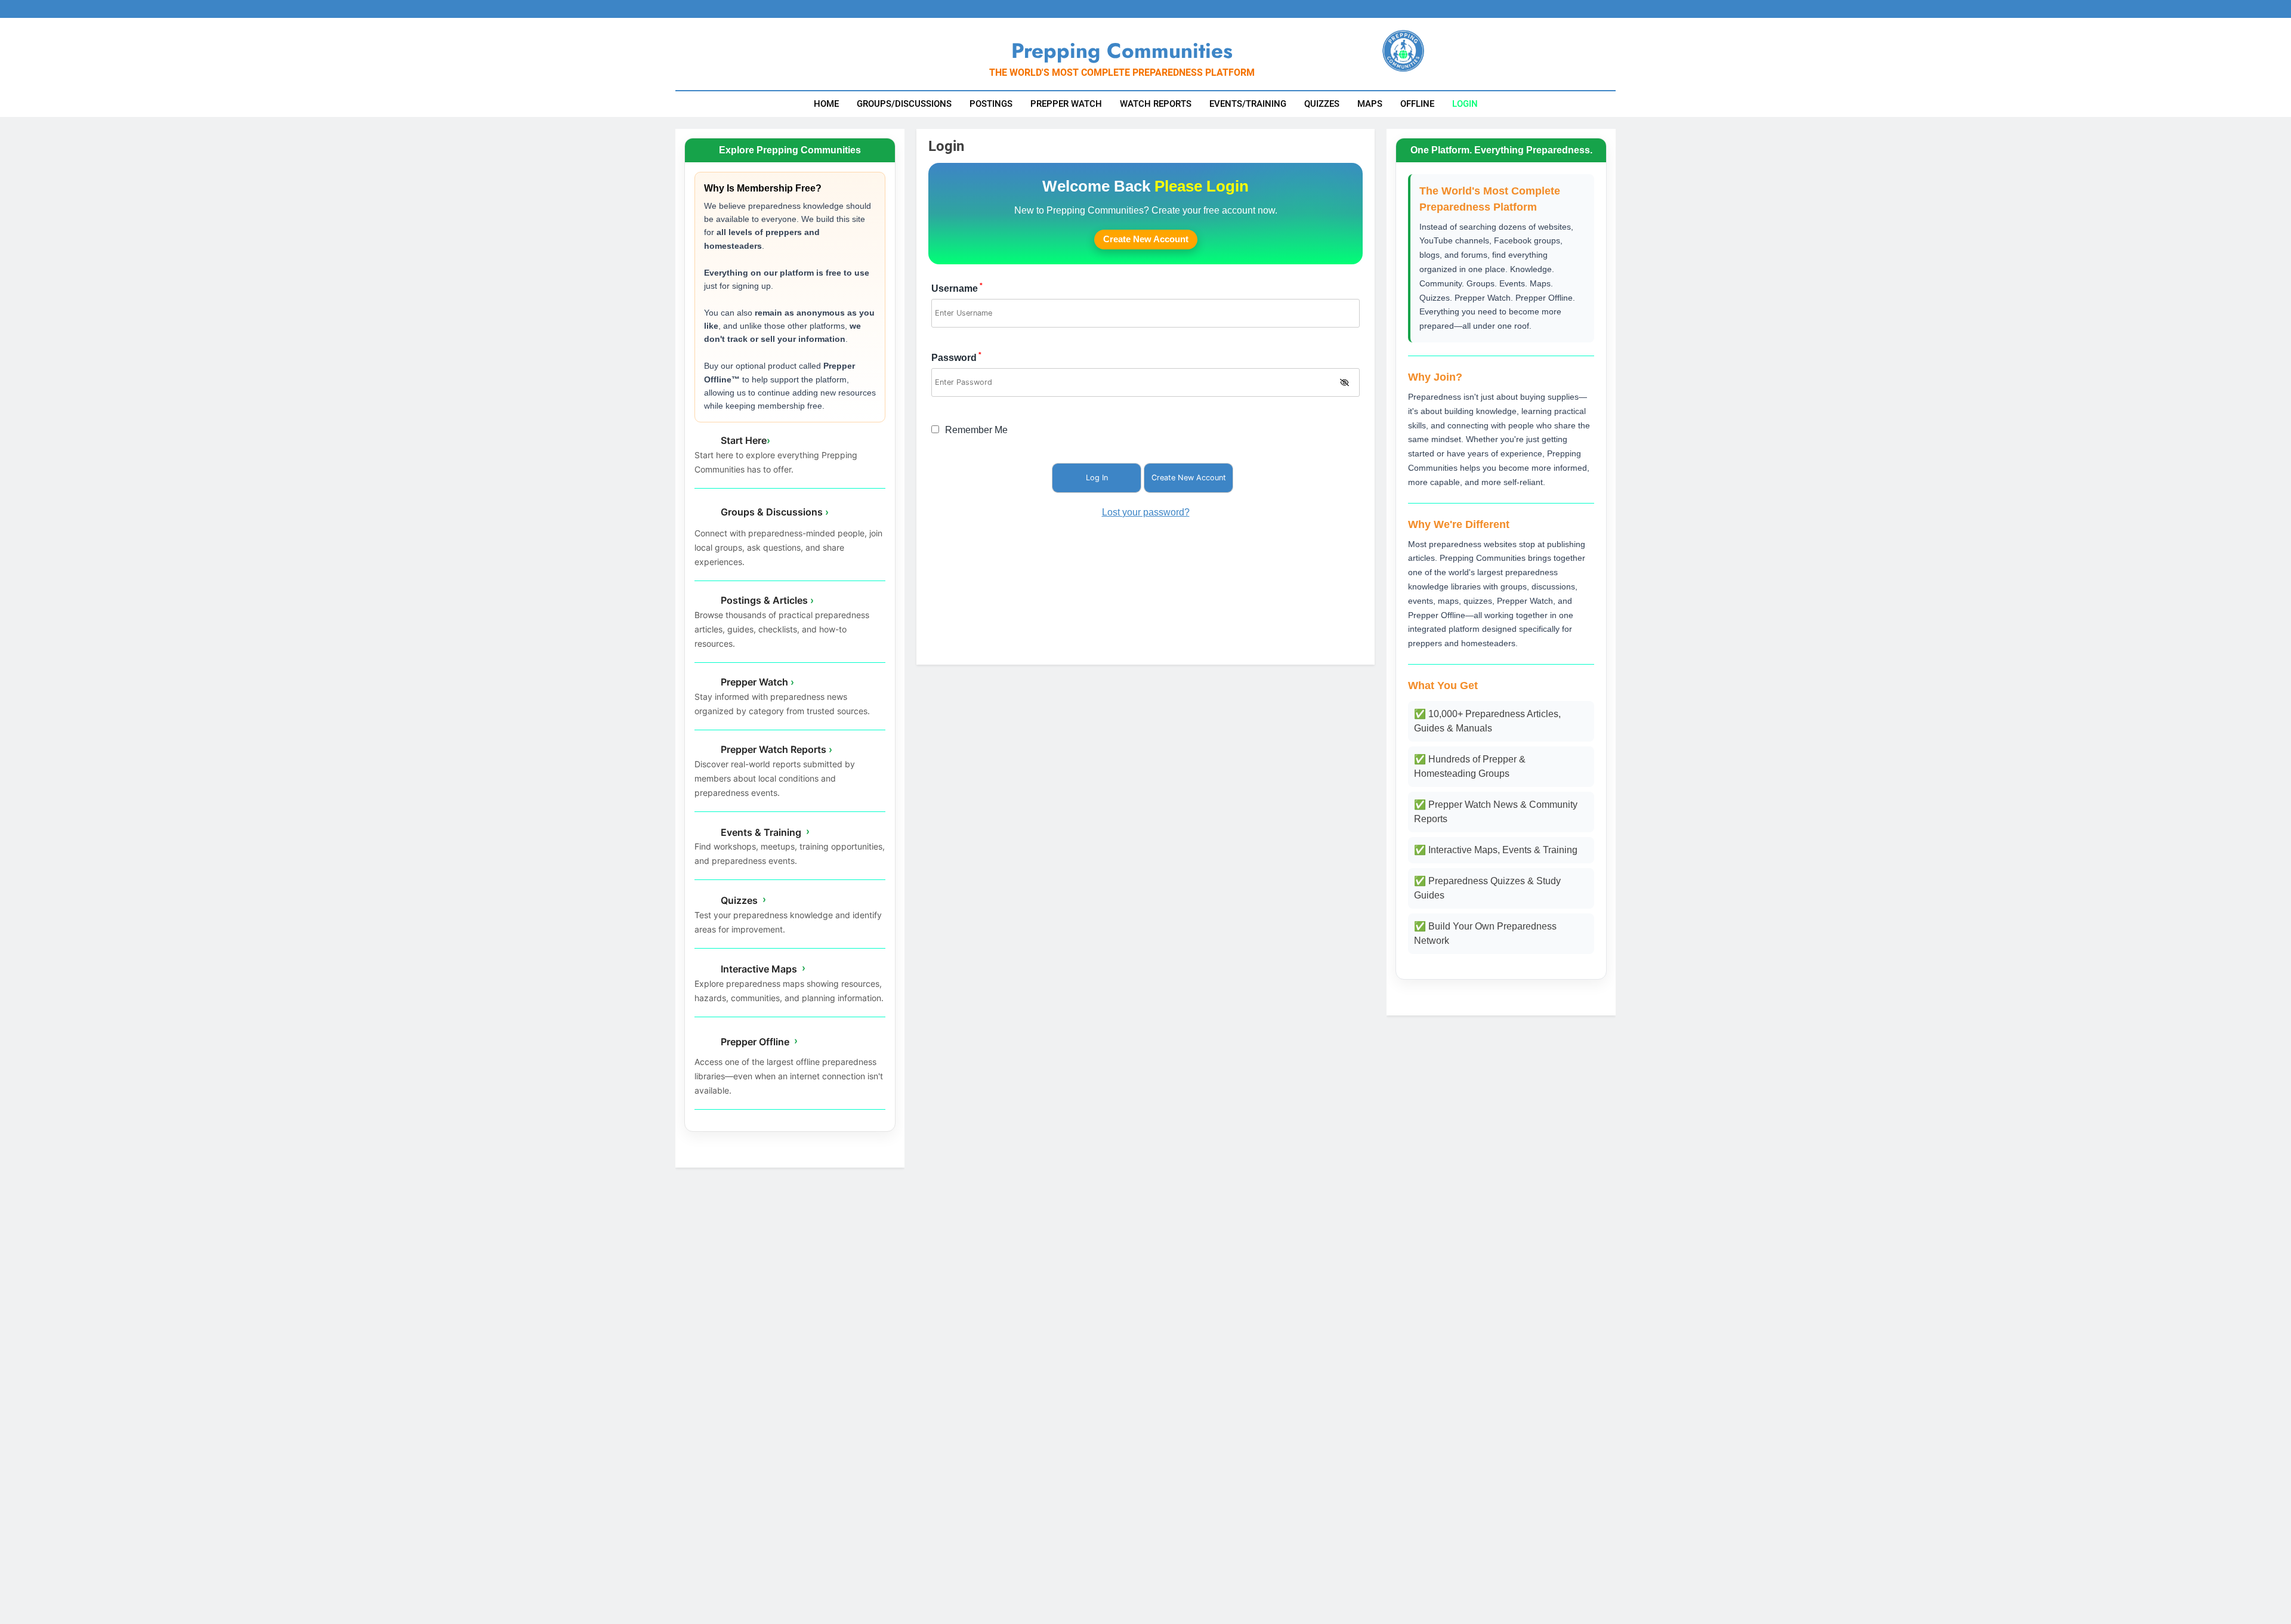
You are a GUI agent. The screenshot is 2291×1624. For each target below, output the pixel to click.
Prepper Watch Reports (775, 749)
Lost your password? (1146, 512)
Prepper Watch (1066, 104)
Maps (1370, 104)
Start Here (744, 440)
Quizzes (1322, 104)
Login (1465, 104)
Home (826, 104)
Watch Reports (1156, 104)
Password (956, 358)
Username (957, 288)
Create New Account (1146, 239)
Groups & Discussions (774, 512)
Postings (991, 104)
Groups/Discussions (904, 104)
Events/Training (1248, 104)
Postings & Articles (766, 600)
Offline (1417, 104)
